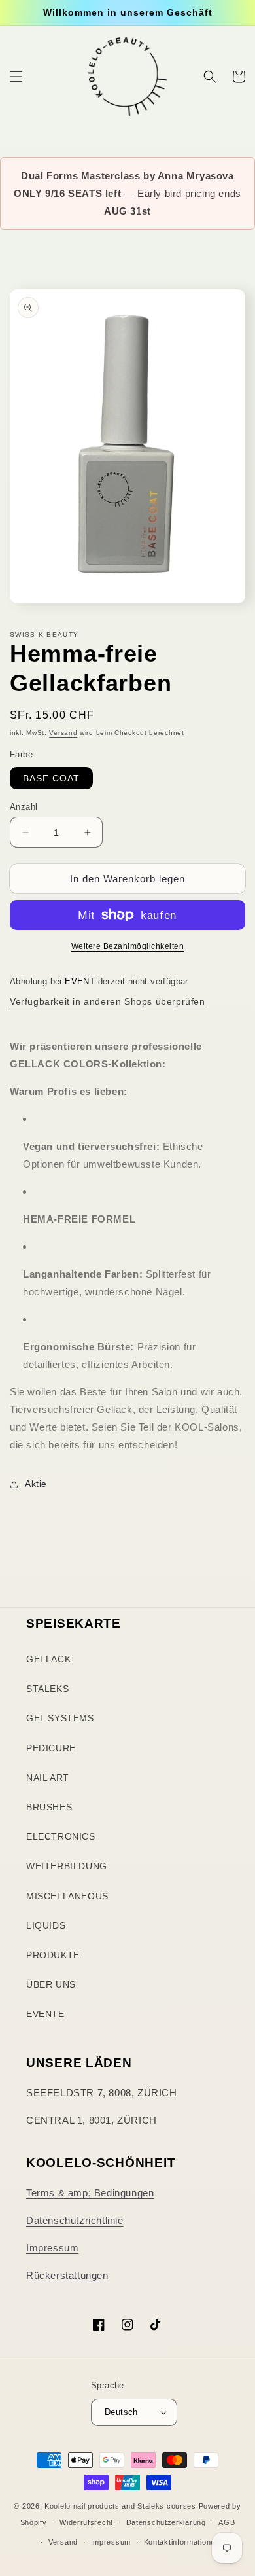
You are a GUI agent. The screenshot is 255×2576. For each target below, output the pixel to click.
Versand (63, 733)
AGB (227, 2522)
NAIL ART (48, 1778)
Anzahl (24, 807)
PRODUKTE (53, 1955)
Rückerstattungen (67, 2275)
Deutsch (121, 2412)
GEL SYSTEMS (60, 1718)
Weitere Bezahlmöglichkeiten (128, 946)
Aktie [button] (36, 1484)
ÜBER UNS (51, 1984)
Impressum (52, 2248)
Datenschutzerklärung (166, 2522)
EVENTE (45, 2014)
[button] (16, 77)
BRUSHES (49, 1807)
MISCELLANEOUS (67, 1896)
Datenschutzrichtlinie (75, 2220)
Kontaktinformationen (182, 2542)
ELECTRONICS (61, 1836)
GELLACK (48, 1659)
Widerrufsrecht (86, 2522)
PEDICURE (51, 1748)
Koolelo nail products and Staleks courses (120, 2506)
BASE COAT (51, 778)
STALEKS (47, 1689)
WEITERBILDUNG (67, 1866)
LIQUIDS (46, 1925)
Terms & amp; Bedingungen (90, 2193)
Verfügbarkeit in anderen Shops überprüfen (108, 1001)
